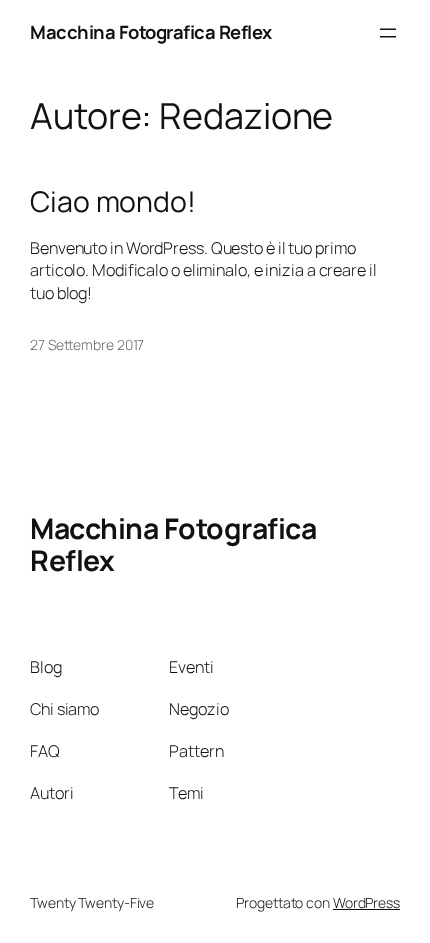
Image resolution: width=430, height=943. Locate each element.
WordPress (366, 902)
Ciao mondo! (113, 202)
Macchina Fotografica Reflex (151, 32)
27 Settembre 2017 (87, 344)
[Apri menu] (388, 33)
